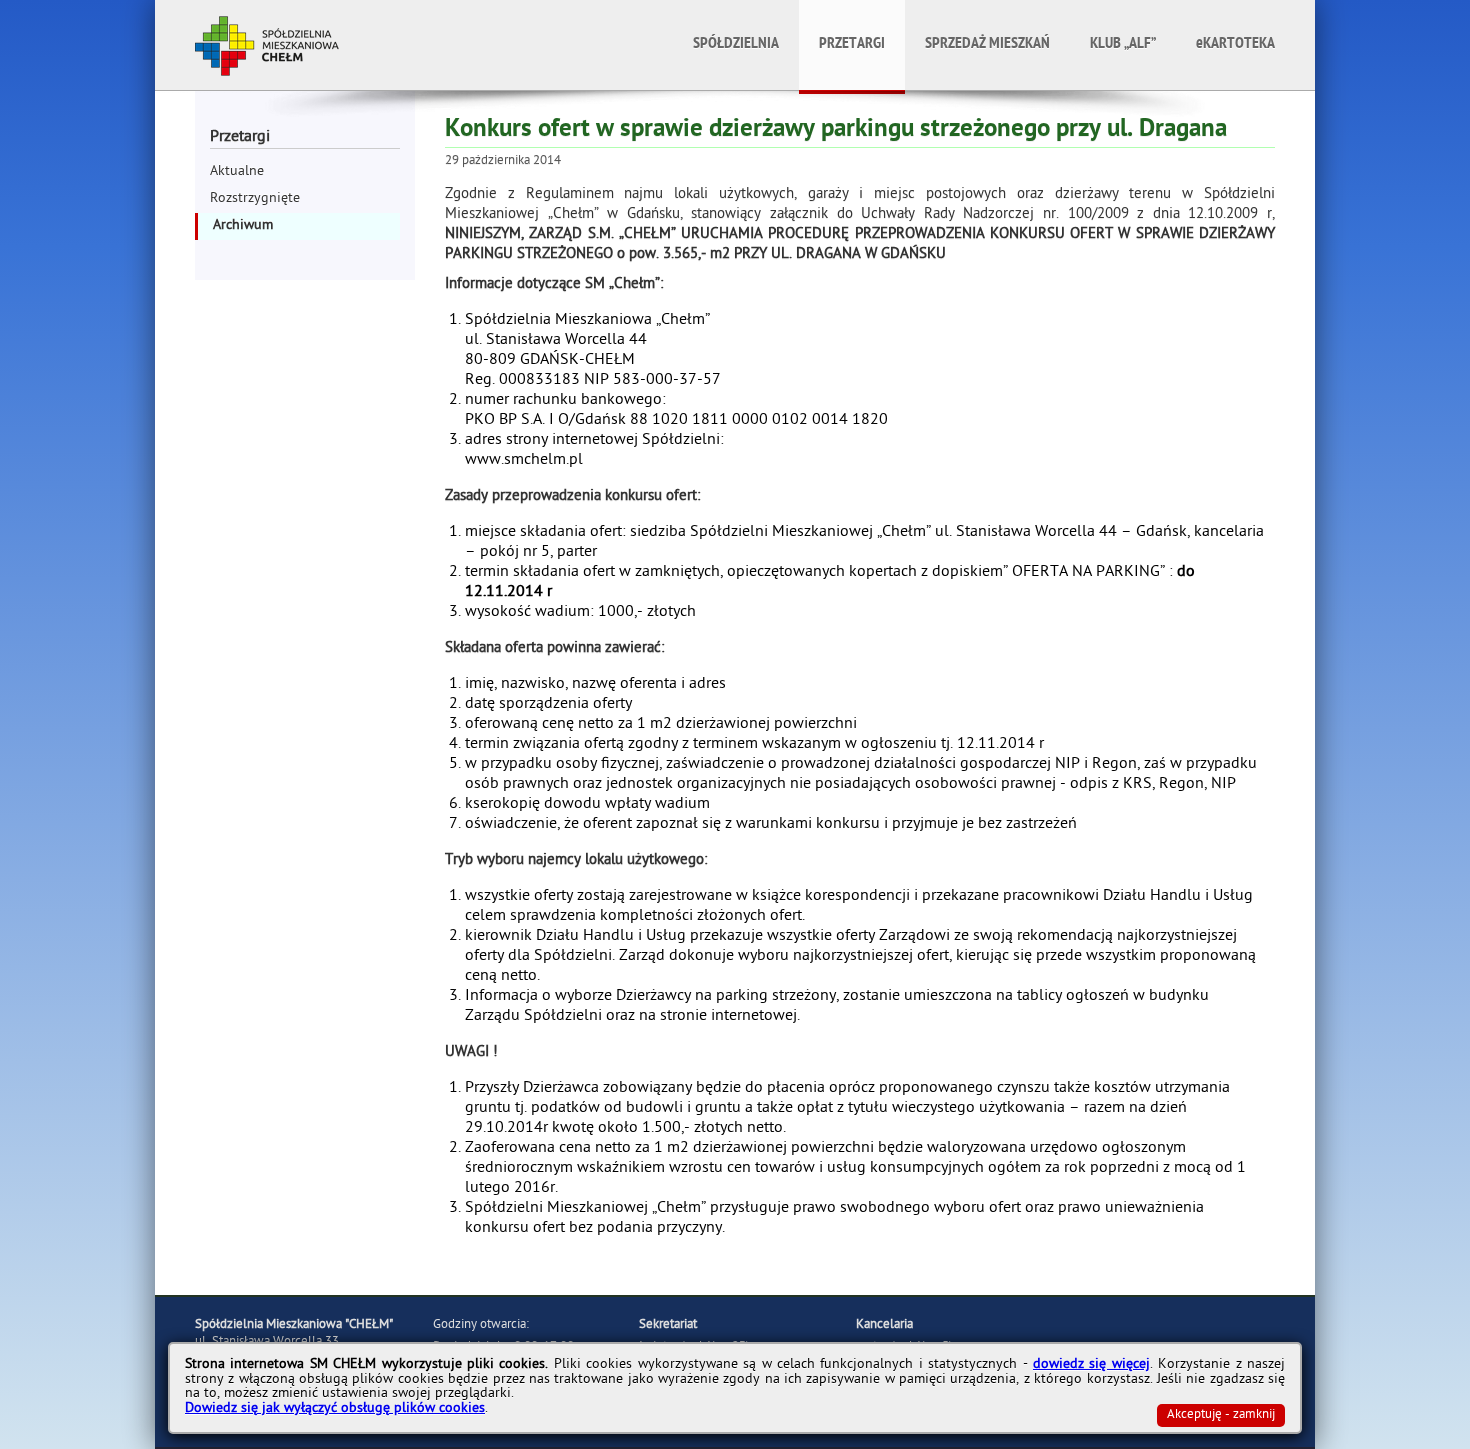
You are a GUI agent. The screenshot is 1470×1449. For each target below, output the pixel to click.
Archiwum (243, 226)
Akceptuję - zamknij (1221, 1415)
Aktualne (237, 172)
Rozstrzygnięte (255, 199)
